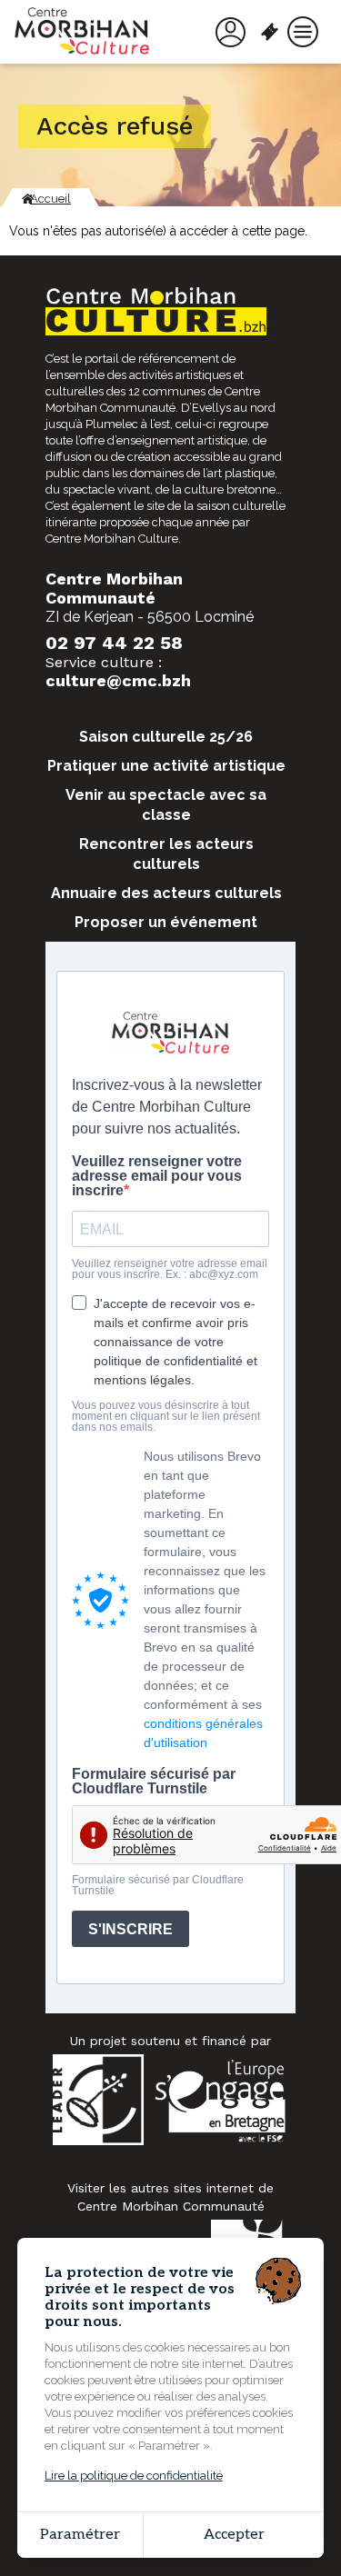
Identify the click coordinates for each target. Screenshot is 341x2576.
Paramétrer (80, 2535)
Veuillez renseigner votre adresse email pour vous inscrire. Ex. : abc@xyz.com (170, 1269)
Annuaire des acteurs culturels (166, 893)
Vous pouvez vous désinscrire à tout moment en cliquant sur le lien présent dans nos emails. (166, 1416)
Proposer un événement (166, 922)
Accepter (234, 2535)
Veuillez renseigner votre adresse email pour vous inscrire (157, 1176)
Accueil (50, 199)
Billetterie (273, 32)
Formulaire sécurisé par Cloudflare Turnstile (154, 1782)
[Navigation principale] (303, 32)
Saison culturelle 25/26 (166, 737)
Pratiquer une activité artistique (166, 766)
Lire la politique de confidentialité (134, 2476)
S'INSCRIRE (130, 1929)
